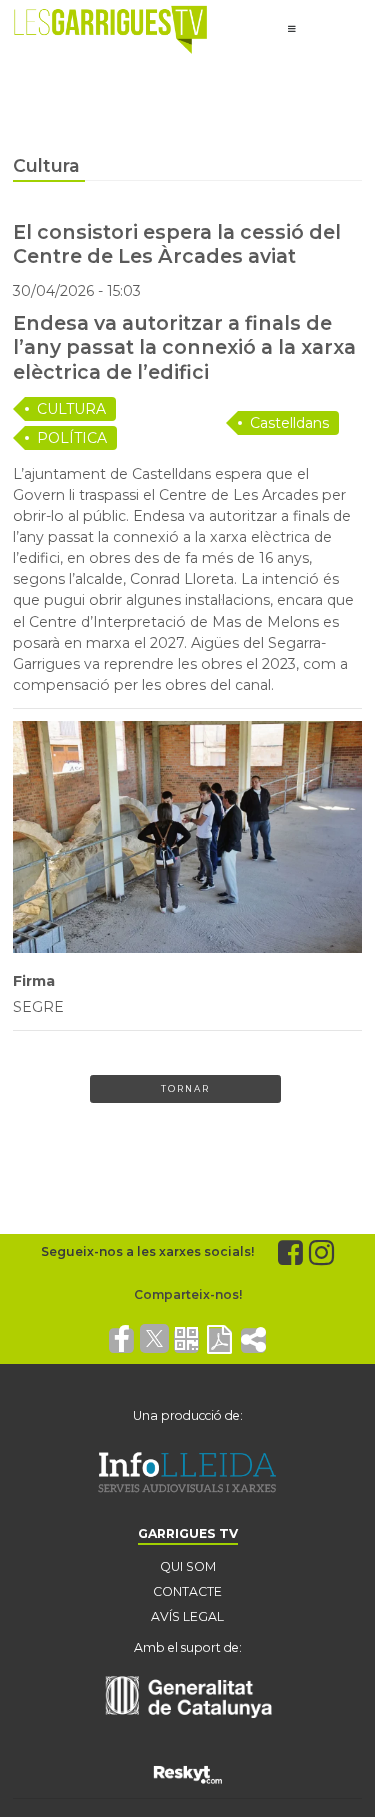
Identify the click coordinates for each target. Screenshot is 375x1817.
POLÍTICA (72, 438)
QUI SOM (188, 1566)
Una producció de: (188, 1415)
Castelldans (289, 423)
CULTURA (71, 409)
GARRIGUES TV (188, 1533)
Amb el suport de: (188, 1647)
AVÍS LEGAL (187, 1616)
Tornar (185, 1088)
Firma (34, 981)
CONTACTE (187, 1591)
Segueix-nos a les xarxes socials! (147, 1251)
